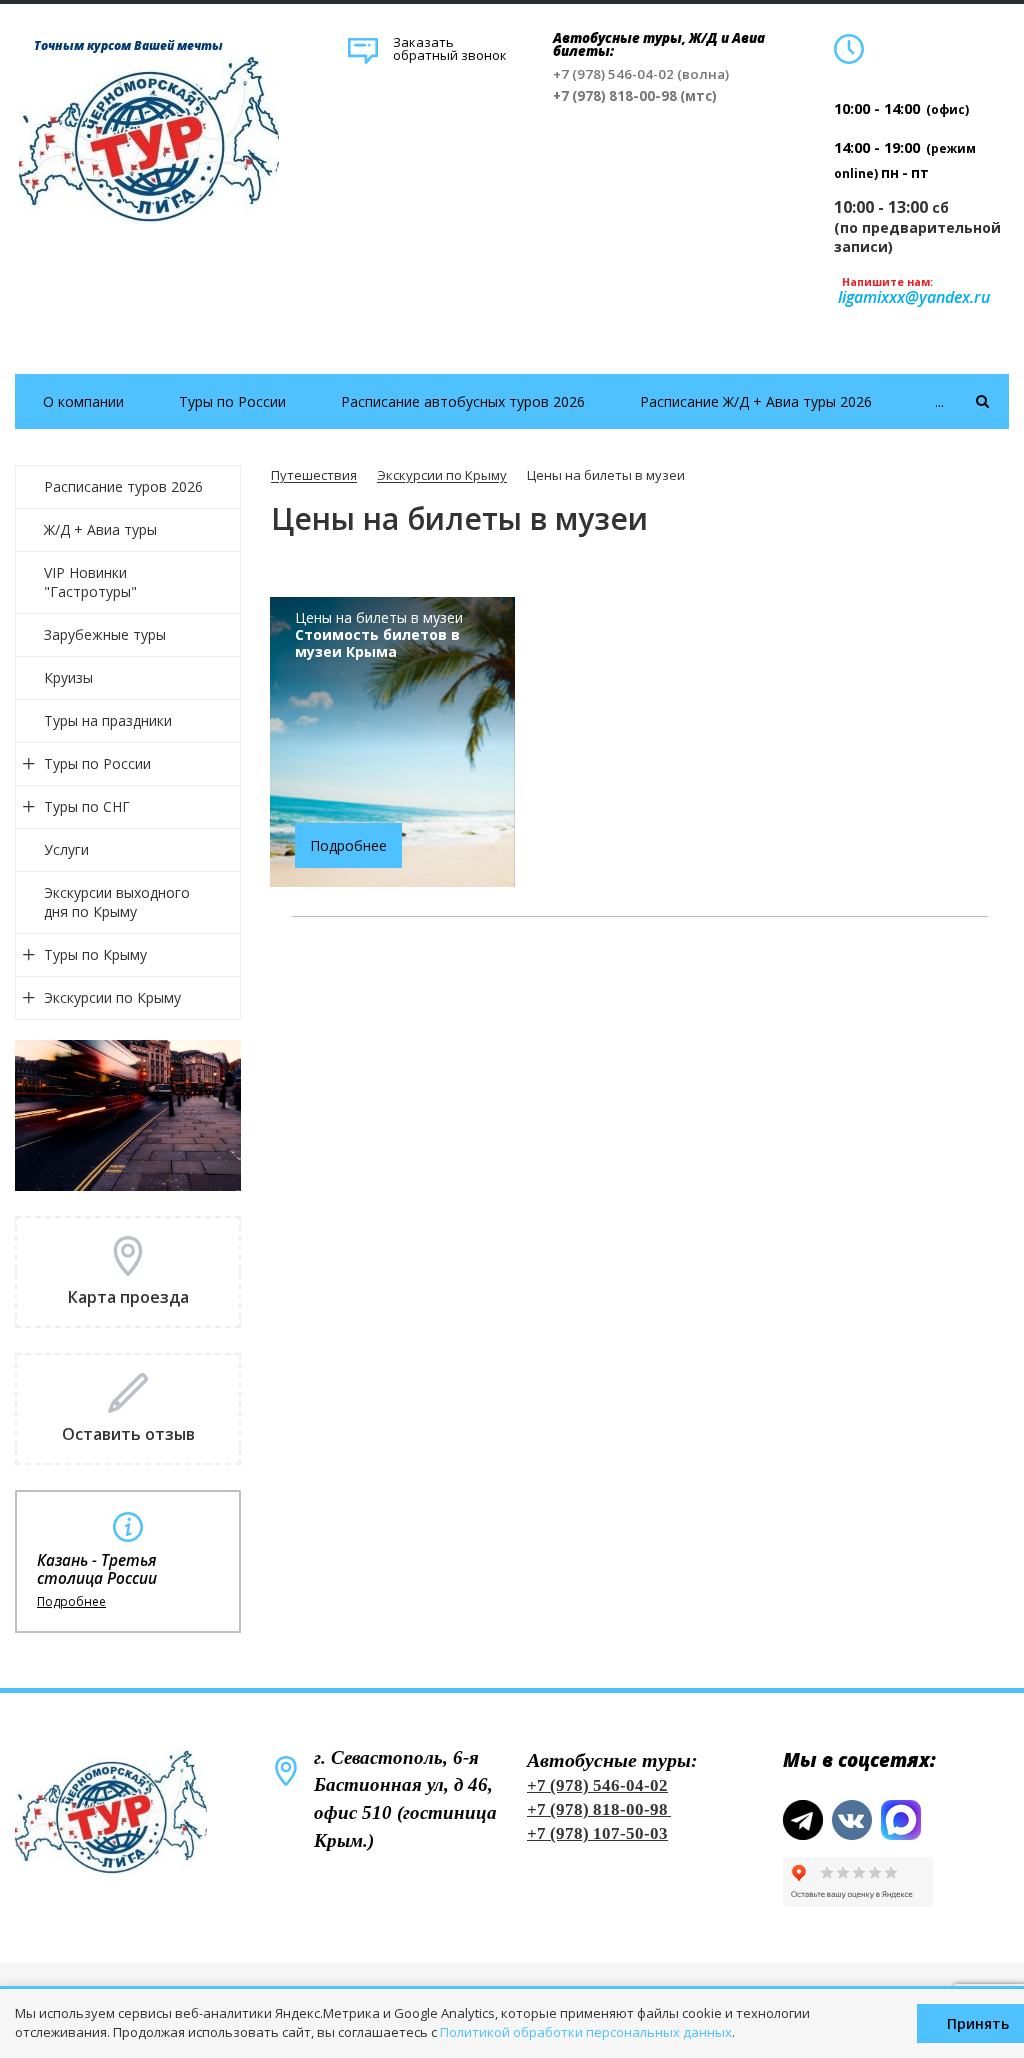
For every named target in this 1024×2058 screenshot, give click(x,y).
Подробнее (71, 1602)
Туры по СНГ (87, 806)
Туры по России (232, 401)
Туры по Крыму (95, 954)
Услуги (66, 849)
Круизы (68, 677)
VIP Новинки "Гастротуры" (90, 582)
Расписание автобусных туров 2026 (463, 401)
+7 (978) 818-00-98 (597, 1809)
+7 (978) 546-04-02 (597, 1785)
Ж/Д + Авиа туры (100, 529)
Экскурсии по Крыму (112, 997)
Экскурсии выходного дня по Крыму (117, 902)
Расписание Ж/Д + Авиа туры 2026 (756, 401)
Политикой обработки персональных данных (586, 2032)
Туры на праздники (108, 720)
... (939, 401)
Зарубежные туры (105, 634)
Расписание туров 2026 (123, 486)
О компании (83, 401)
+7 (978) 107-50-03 (597, 1833)
